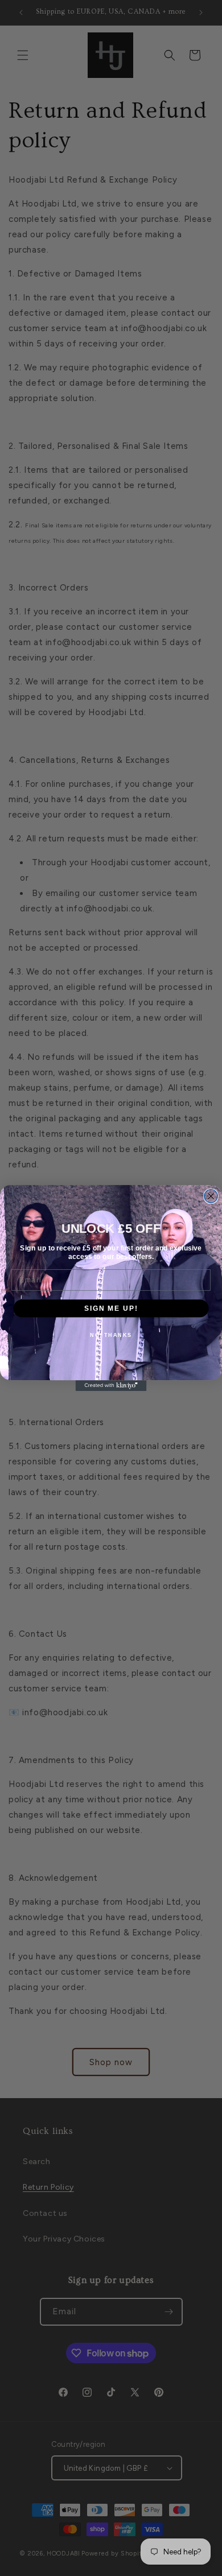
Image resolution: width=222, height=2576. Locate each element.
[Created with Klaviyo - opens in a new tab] (111, 1386)
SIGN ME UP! (111, 1308)
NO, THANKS (111, 1335)
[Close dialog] (211, 1196)
